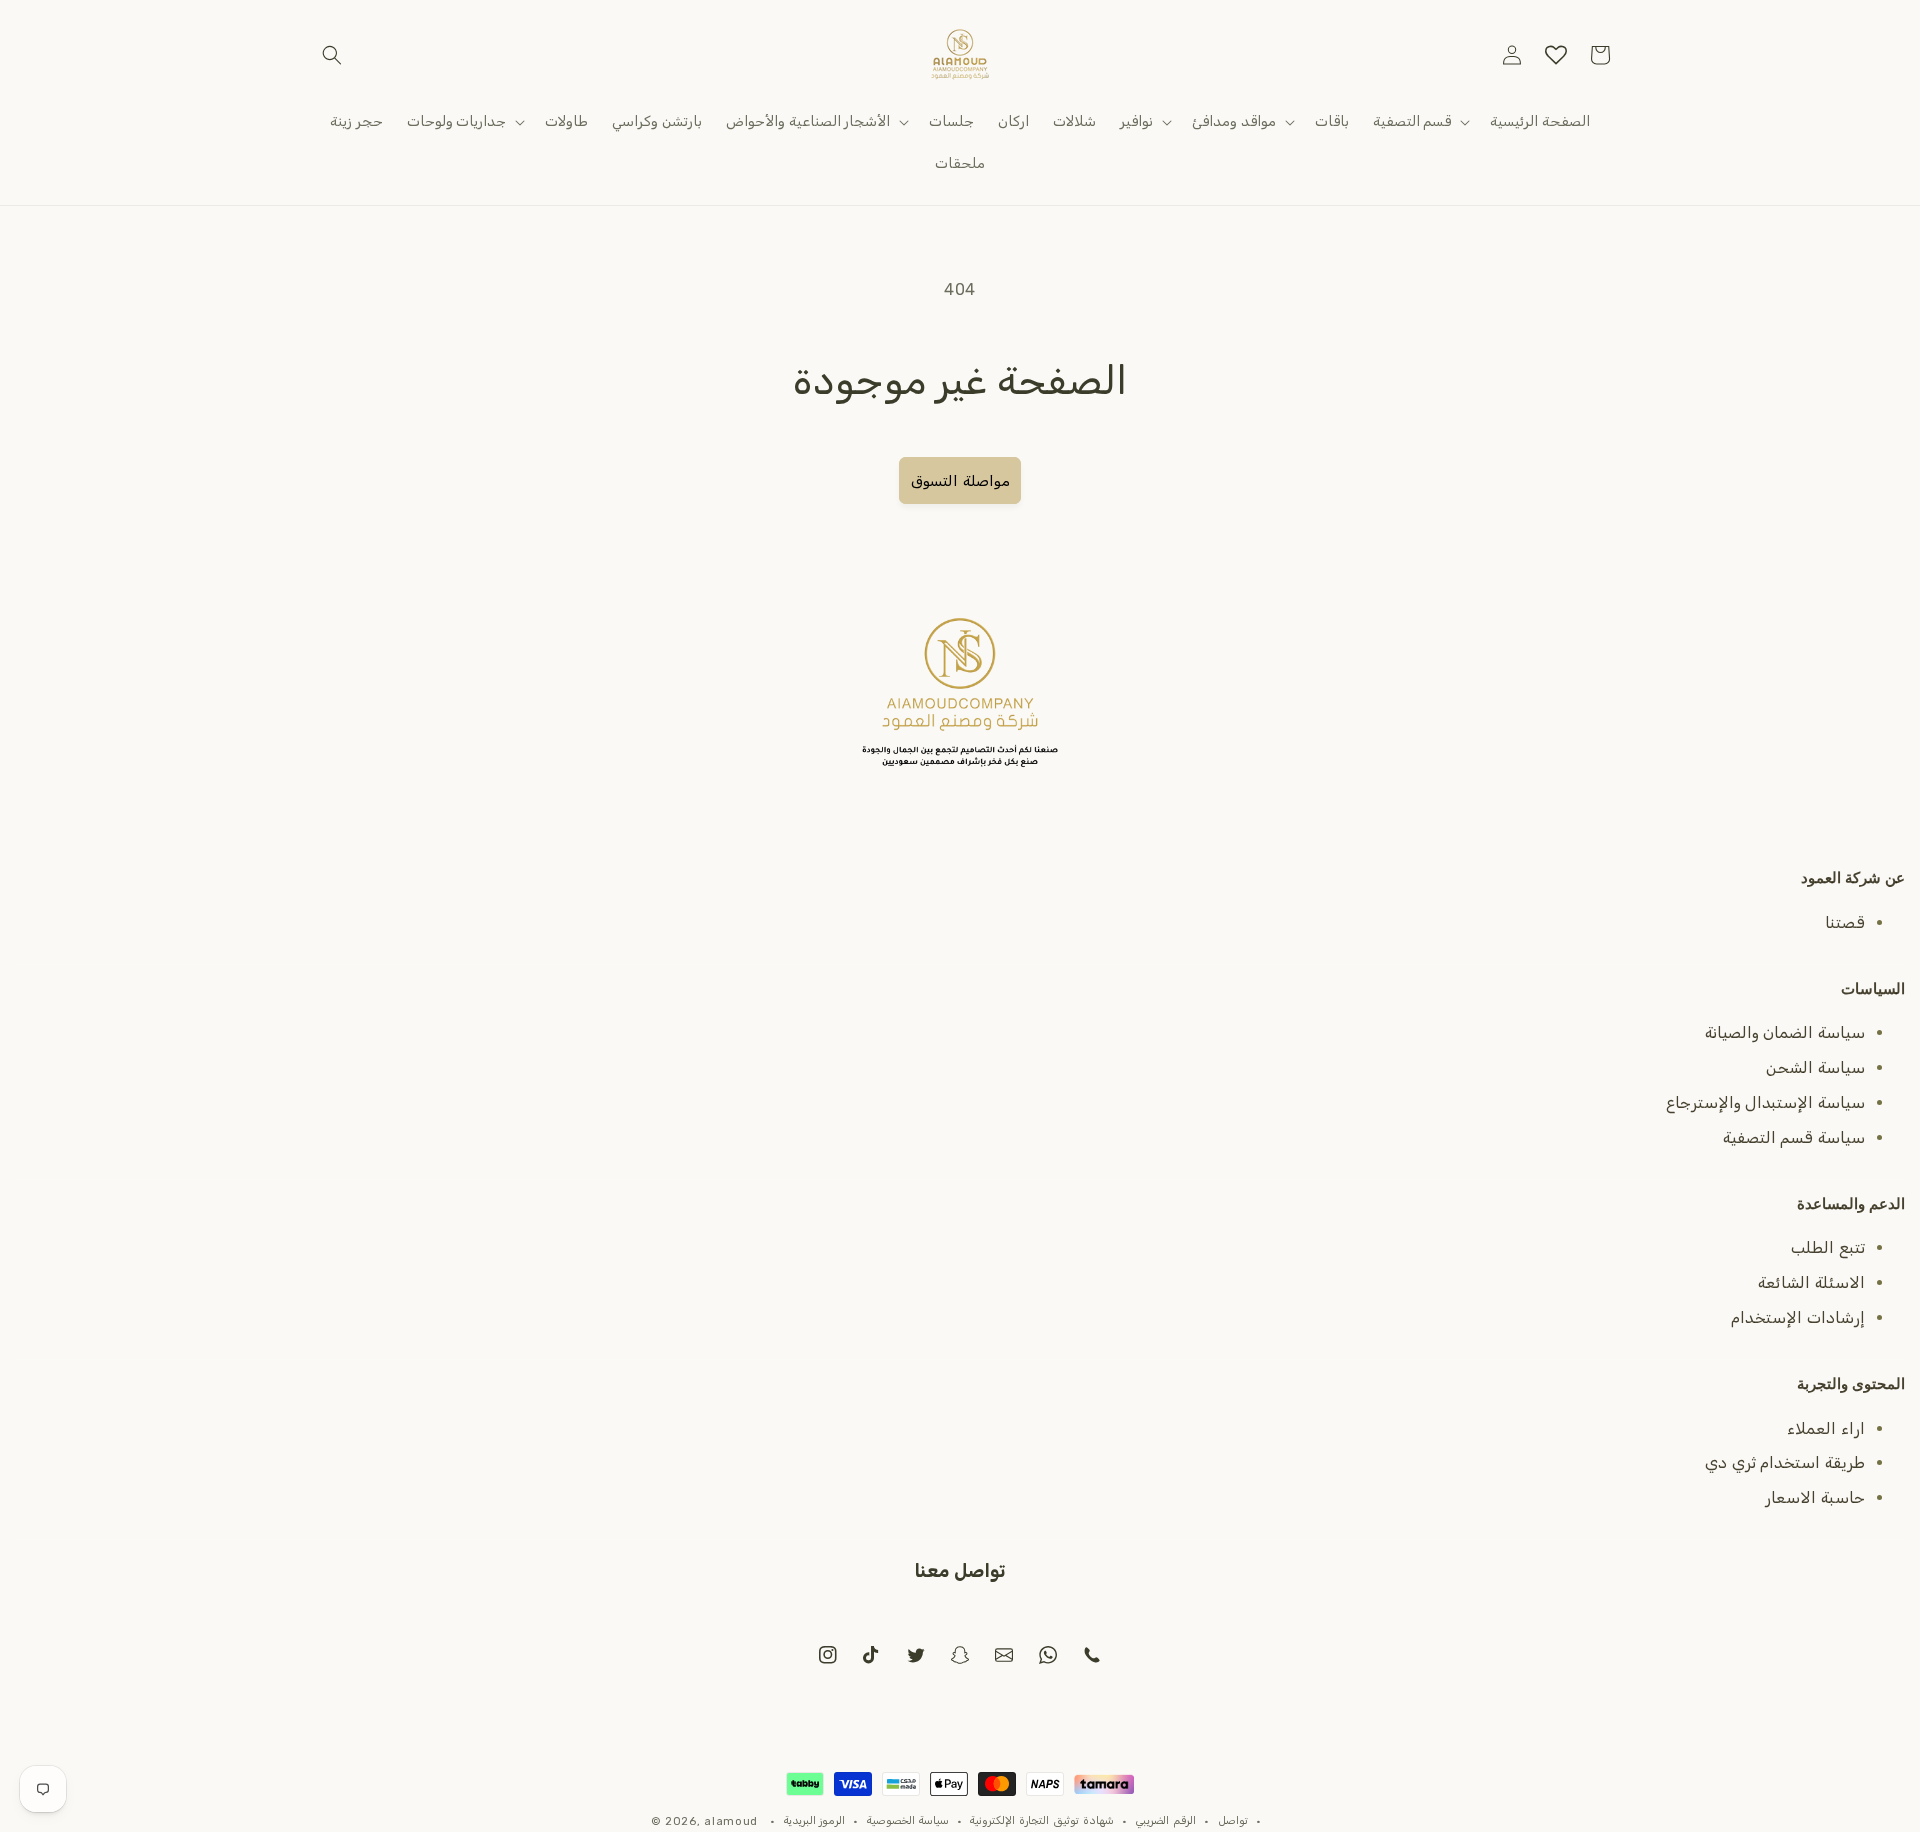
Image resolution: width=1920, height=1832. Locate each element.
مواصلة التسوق (960, 481)
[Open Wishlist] (1556, 55)
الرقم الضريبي (1165, 1820)
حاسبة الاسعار (1815, 1497)
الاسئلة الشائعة (1811, 1282)
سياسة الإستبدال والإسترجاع (1765, 1102)
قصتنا (1845, 922)
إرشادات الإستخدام (1798, 1317)
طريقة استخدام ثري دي (1785, 1462)
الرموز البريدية (815, 1820)
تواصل (1233, 1820)
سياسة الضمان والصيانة (1785, 1032)
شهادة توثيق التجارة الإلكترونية (1041, 1820)
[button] (332, 55)
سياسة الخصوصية (908, 1820)
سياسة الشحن (1815, 1067)
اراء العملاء (1826, 1428)
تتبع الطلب (1828, 1247)
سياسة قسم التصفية (1794, 1137)
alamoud (731, 1821)
